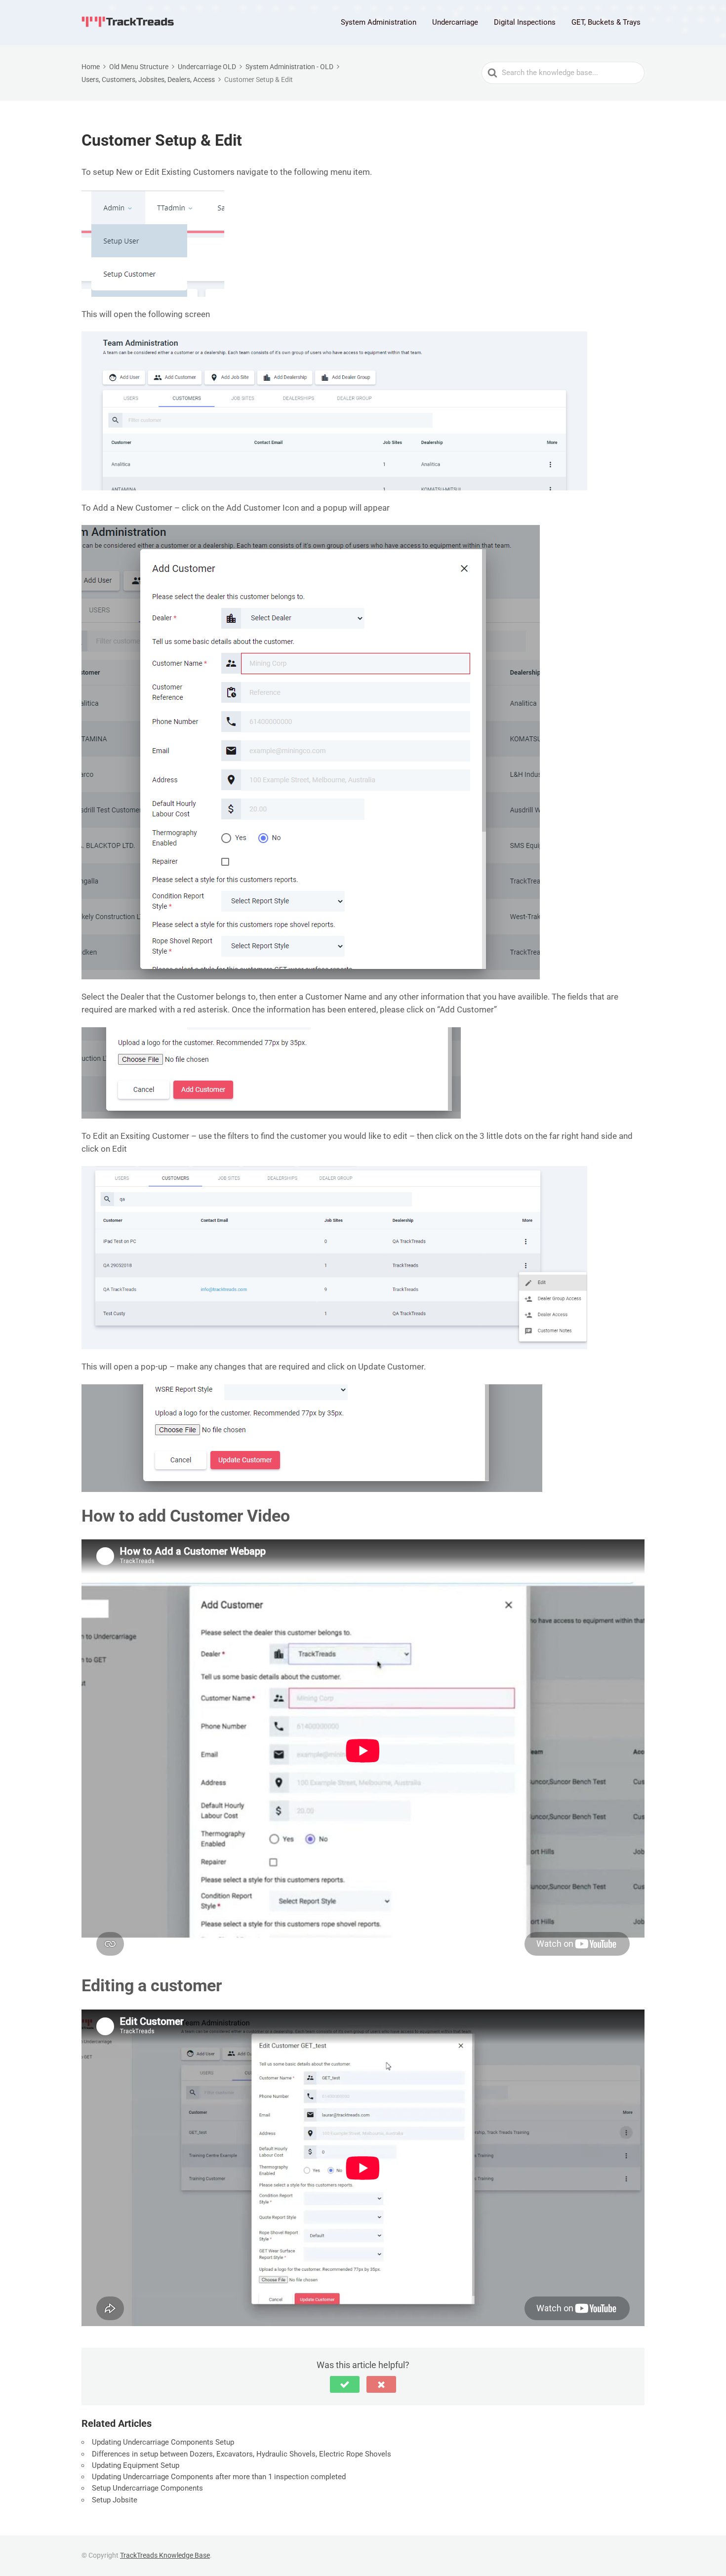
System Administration (379, 22)
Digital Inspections (525, 22)
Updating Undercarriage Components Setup (163, 2442)
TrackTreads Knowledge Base (165, 2555)
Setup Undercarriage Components (147, 2488)
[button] (345, 2384)
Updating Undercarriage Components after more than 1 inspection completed (220, 2477)
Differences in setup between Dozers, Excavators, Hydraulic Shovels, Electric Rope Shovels (242, 2454)
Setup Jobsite (115, 2500)
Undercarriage (455, 22)
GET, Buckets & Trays (606, 22)
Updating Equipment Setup (137, 2465)
